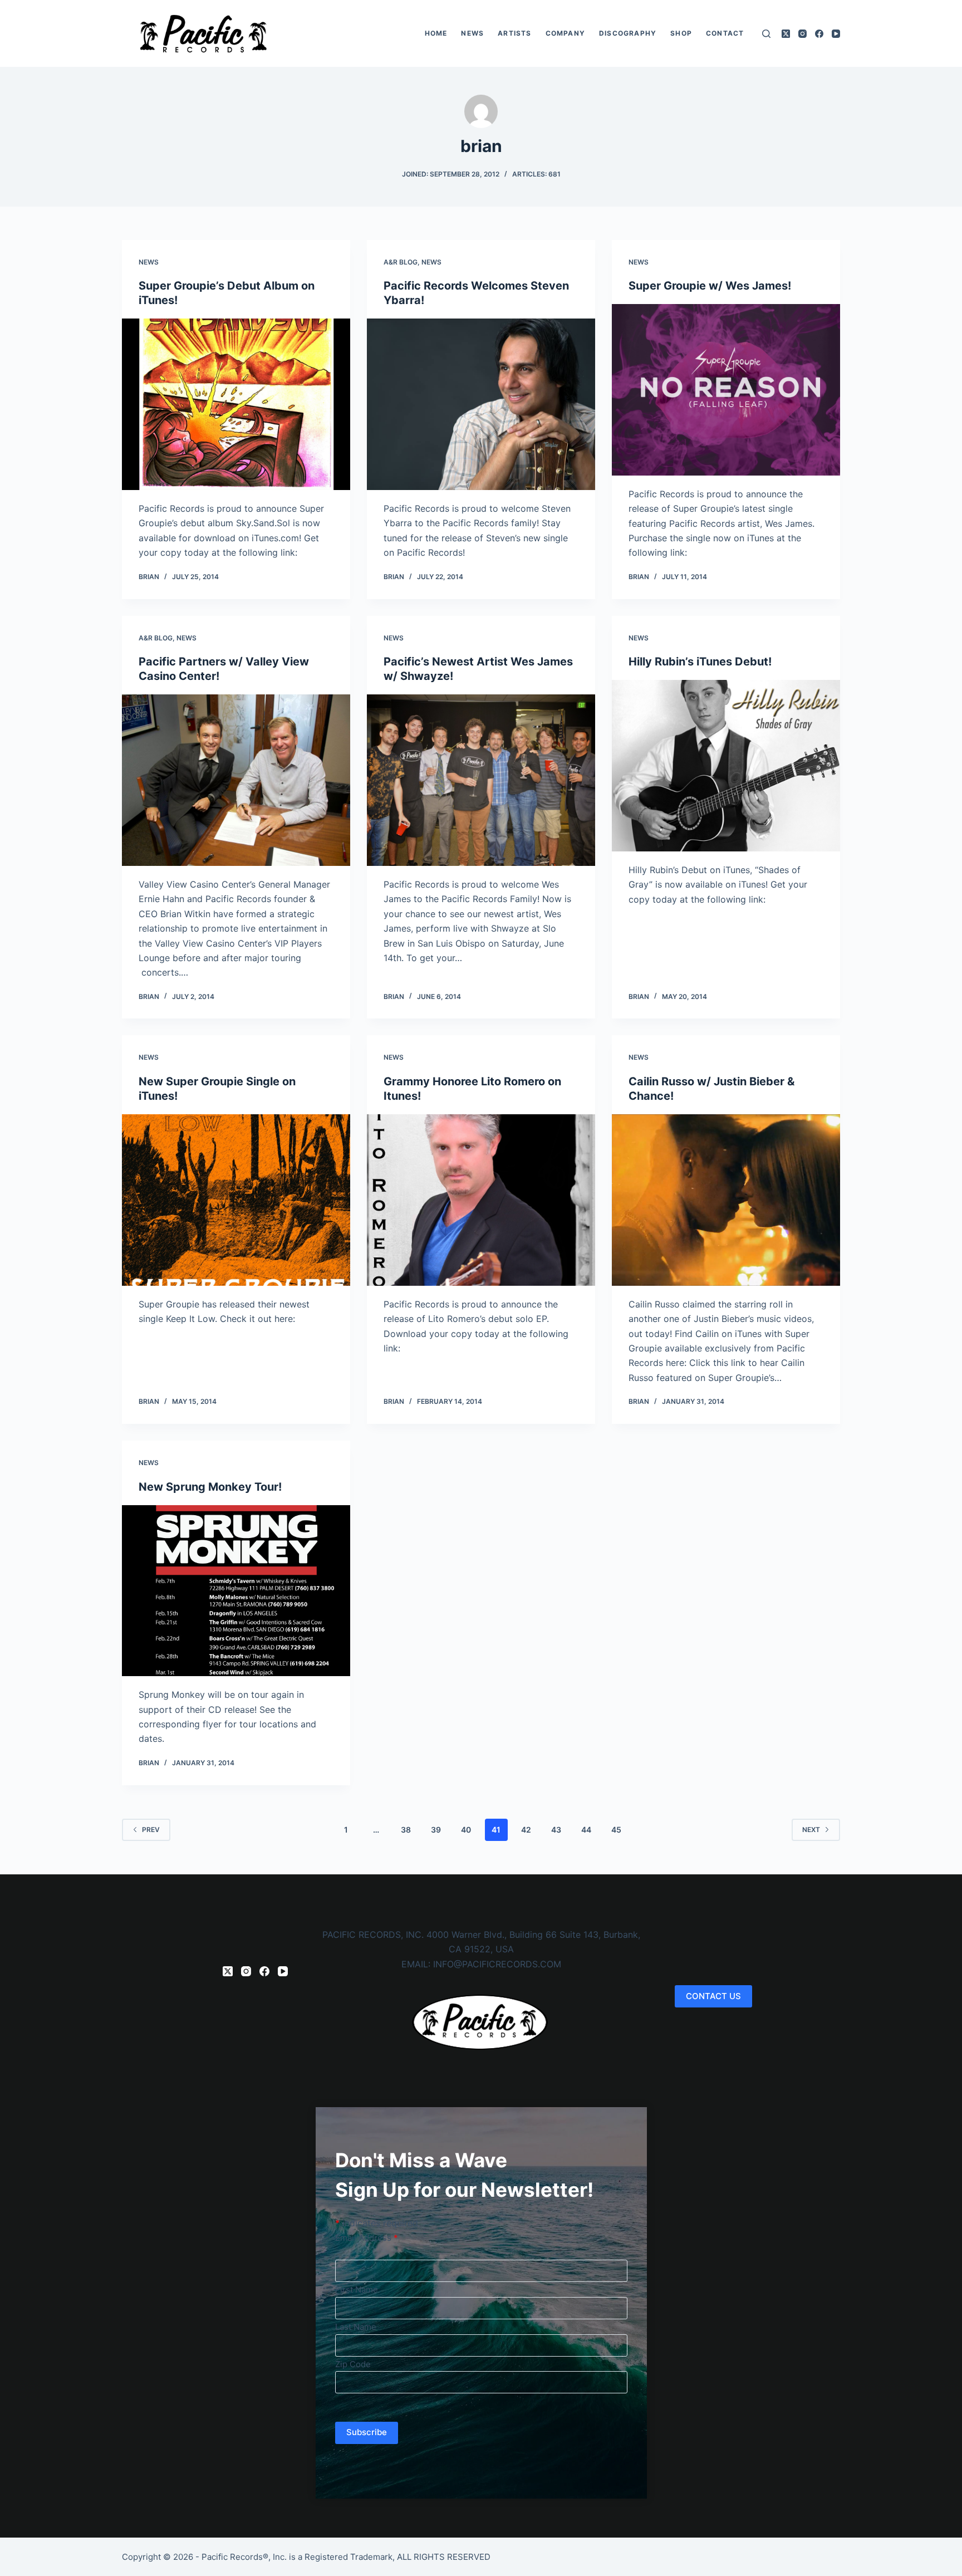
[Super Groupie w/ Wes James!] (726, 390)
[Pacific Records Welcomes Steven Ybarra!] (481, 404)
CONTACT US (713, 1996)
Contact (725, 33)
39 (436, 1830)
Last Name (356, 2327)
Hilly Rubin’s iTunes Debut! (700, 662)
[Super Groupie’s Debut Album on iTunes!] (236, 404)
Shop (681, 33)
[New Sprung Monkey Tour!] (236, 1591)
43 (556, 1830)
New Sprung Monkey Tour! (210, 1487)
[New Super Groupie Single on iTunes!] (236, 1200)
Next (811, 1830)
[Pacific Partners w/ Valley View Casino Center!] (236, 780)
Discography (628, 33)
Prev (151, 1830)
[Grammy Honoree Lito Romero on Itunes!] (481, 1200)
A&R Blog (401, 262)
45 (616, 1830)
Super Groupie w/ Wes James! (710, 286)
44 (586, 1830)
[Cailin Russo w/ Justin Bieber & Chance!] (726, 1200)
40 (466, 1830)
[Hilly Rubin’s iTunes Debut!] (726, 766)
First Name (357, 2289)
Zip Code (353, 2364)
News (472, 33)
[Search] (766, 34)
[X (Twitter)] (786, 34)
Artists (514, 33)
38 (406, 1830)
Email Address (367, 2238)
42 (526, 1830)
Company (565, 33)
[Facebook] (819, 34)
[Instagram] (803, 34)
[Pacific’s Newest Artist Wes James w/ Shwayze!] (481, 780)
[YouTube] (836, 34)
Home (436, 33)
